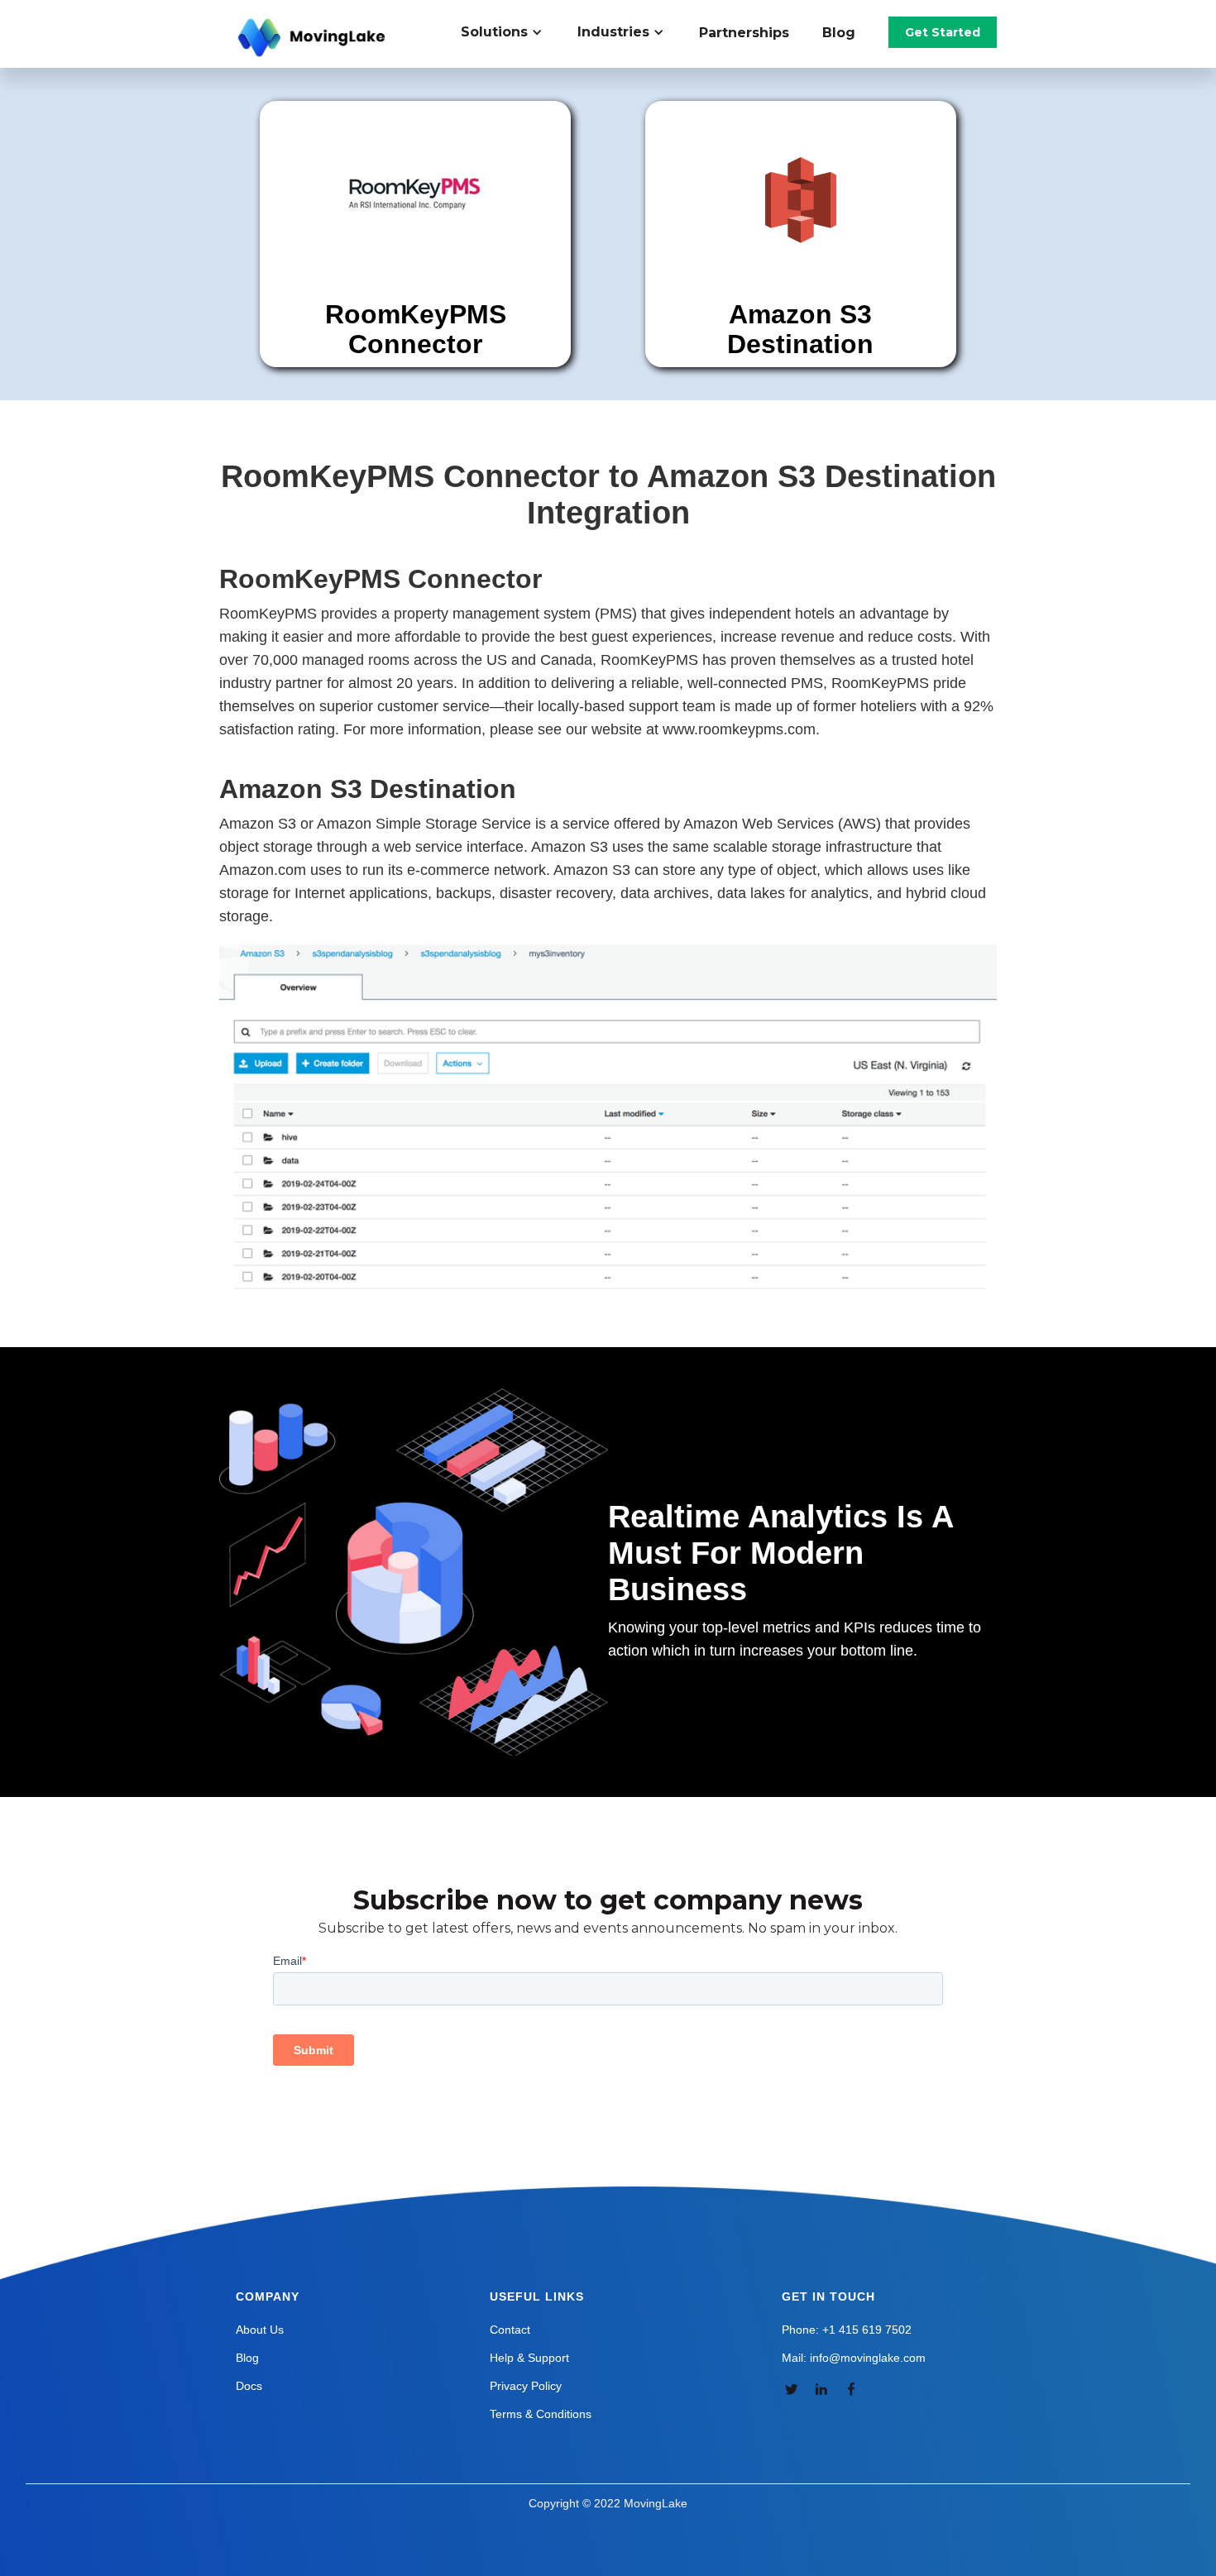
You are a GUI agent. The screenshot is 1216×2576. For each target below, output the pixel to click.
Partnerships (744, 33)
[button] (511, 32)
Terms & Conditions (541, 2414)
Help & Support (529, 2358)
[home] (314, 38)
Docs (249, 2386)
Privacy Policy (526, 2386)
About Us (260, 2330)
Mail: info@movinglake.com (854, 2358)
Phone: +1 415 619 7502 (847, 2330)
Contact (510, 2330)
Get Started (943, 32)
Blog (839, 33)
